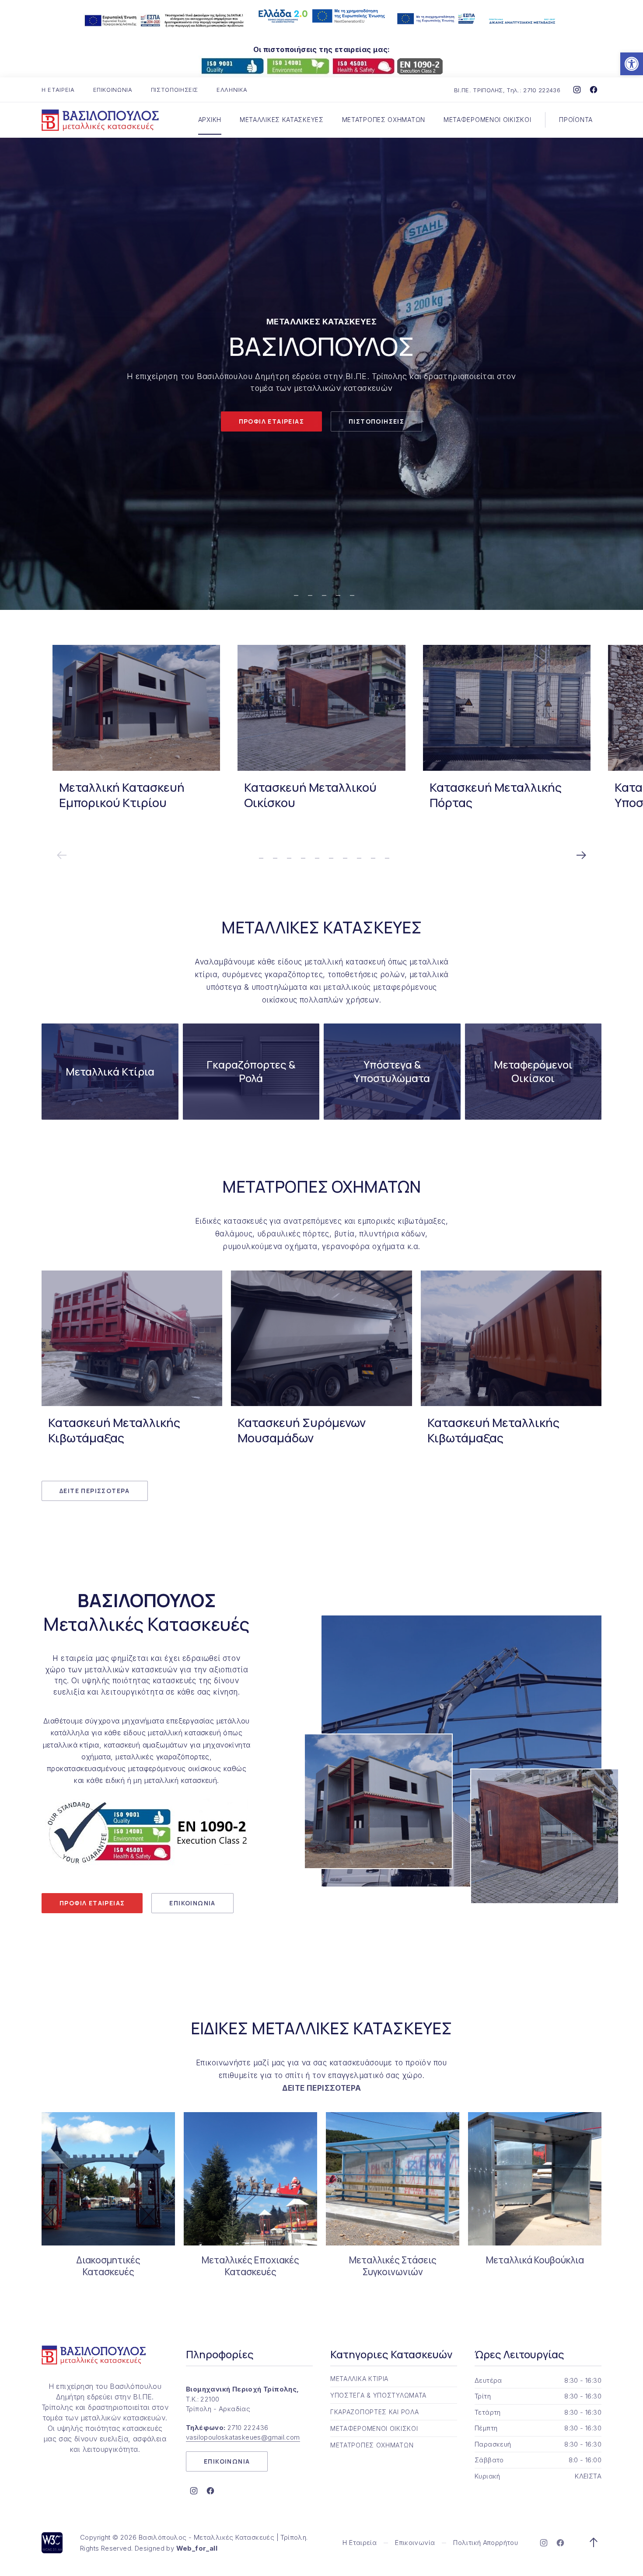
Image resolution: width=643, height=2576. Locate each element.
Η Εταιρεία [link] (360, 2543)
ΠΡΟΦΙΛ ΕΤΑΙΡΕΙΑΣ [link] (92, 1903)
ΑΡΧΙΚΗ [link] (210, 120)
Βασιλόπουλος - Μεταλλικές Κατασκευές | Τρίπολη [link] (222, 2537)
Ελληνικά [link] (232, 90)
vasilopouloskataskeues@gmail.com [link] (243, 2437)
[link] (632, 64)
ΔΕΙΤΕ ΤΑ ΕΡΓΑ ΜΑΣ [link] (276, 414)
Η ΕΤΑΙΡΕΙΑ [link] (58, 90)
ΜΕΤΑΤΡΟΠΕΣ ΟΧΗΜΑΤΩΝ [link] (384, 120)
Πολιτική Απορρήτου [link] (486, 2543)
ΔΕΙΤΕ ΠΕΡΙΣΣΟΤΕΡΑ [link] (95, 1491)
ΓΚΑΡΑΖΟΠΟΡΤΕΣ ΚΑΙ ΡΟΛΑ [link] (374, 2412)
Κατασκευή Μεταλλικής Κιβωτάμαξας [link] (114, 1430)
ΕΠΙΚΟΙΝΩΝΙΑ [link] (113, 90)
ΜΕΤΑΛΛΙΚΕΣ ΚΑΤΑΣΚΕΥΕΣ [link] (282, 120)
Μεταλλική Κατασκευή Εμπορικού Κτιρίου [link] (122, 795)
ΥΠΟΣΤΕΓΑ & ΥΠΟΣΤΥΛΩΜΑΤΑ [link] (378, 2395)
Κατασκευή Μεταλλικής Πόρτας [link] (496, 795)
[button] (17, 374)
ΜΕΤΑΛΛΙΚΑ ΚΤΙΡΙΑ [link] (359, 2379)
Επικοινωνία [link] (415, 2543)
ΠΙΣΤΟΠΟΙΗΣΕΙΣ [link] (175, 90)
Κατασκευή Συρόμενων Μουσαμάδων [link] (302, 1430)
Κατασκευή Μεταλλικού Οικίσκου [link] (310, 795)
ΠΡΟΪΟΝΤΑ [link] (576, 120)
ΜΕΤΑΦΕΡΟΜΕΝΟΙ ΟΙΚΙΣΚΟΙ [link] (487, 120)
